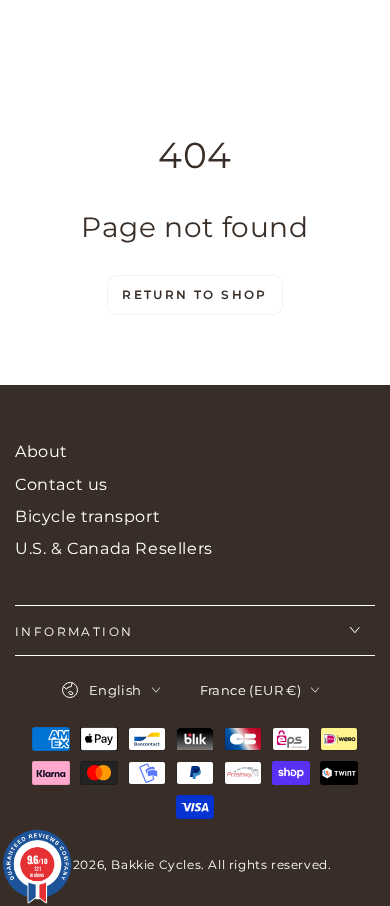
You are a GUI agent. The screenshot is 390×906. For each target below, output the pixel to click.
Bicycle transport (87, 516)
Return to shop (195, 294)
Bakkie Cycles (156, 864)
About (41, 451)
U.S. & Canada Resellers (114, 548)
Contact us (61, 484)
